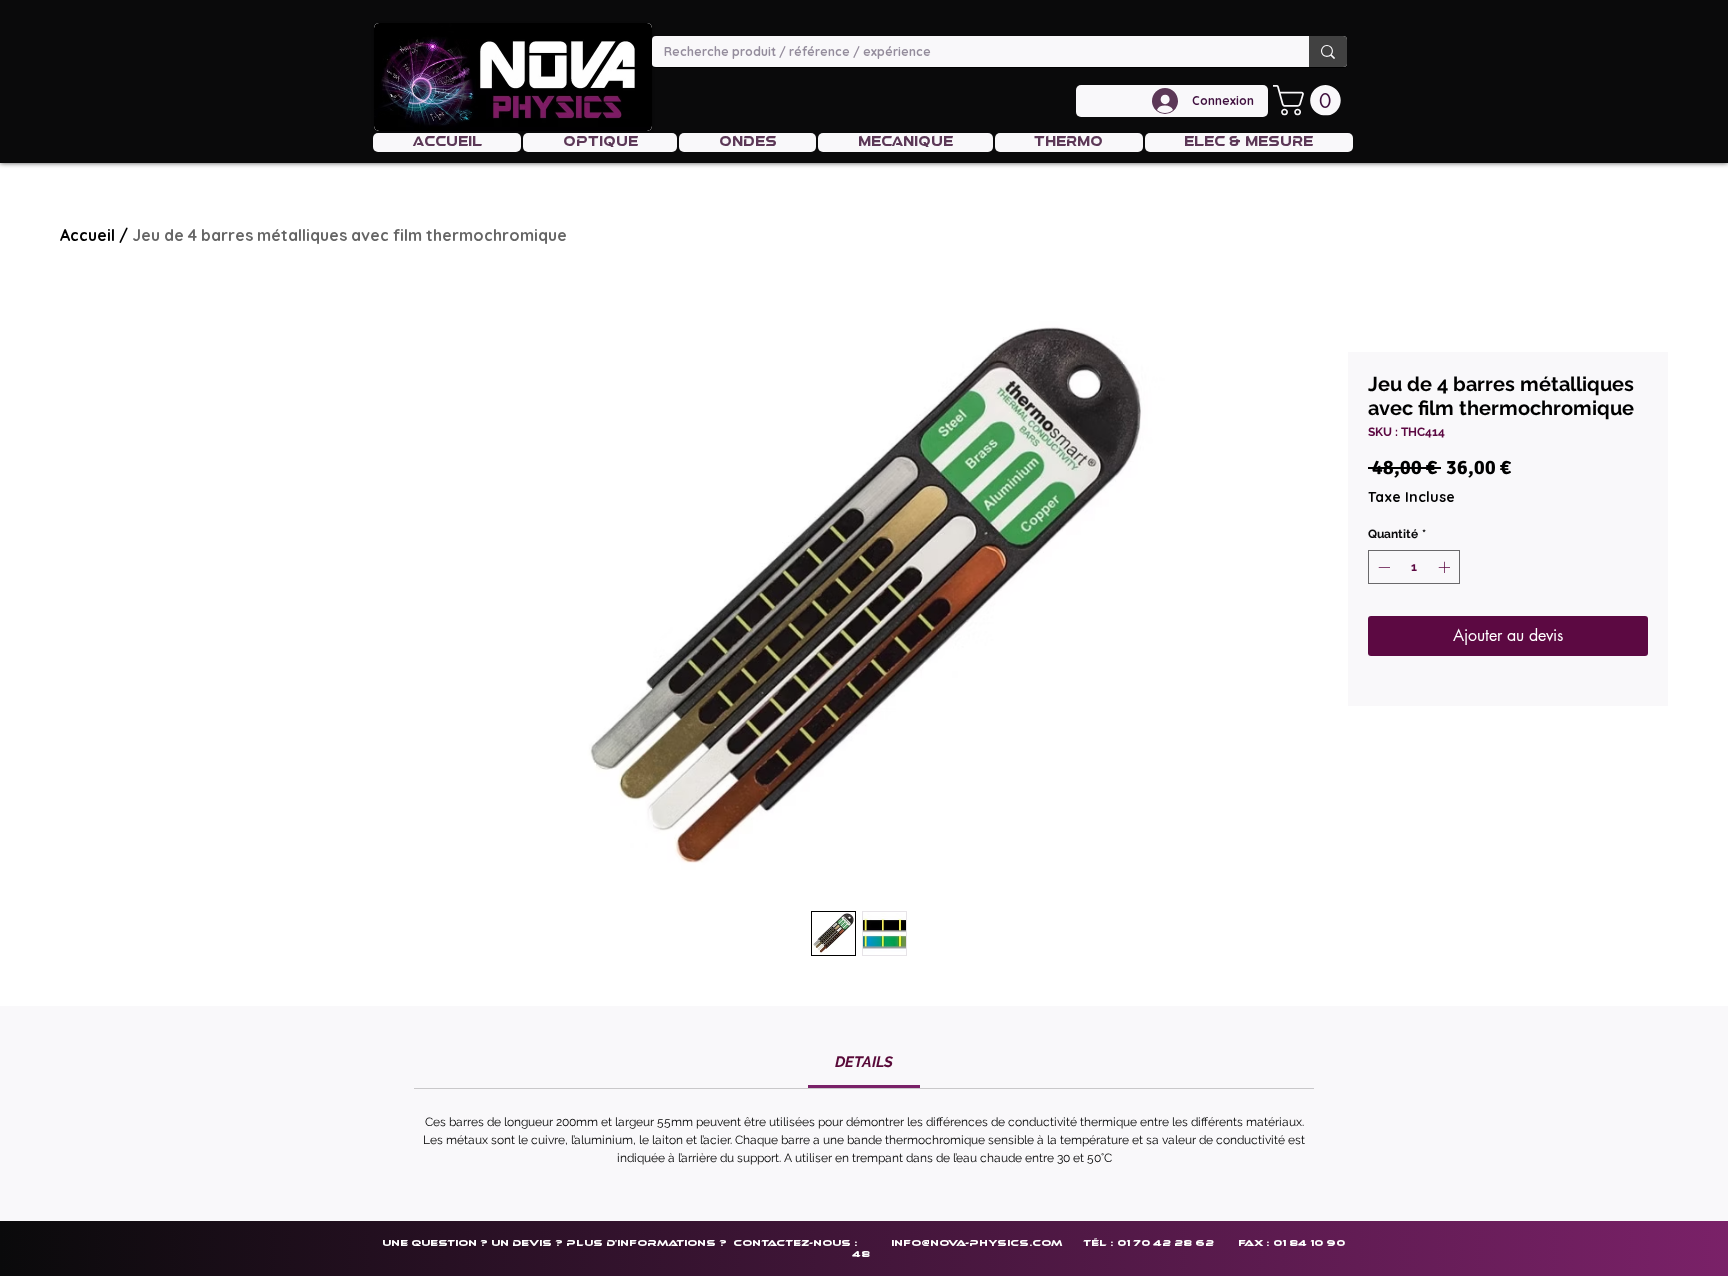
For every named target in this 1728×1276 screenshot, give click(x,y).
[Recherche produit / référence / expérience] (1328, 51)
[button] (1310, 100)
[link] (864, 1062)
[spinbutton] (1414, 567)
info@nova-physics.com (976, 1242)
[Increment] (1446, 567)
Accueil (87, 235)
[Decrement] (1382, 567)
